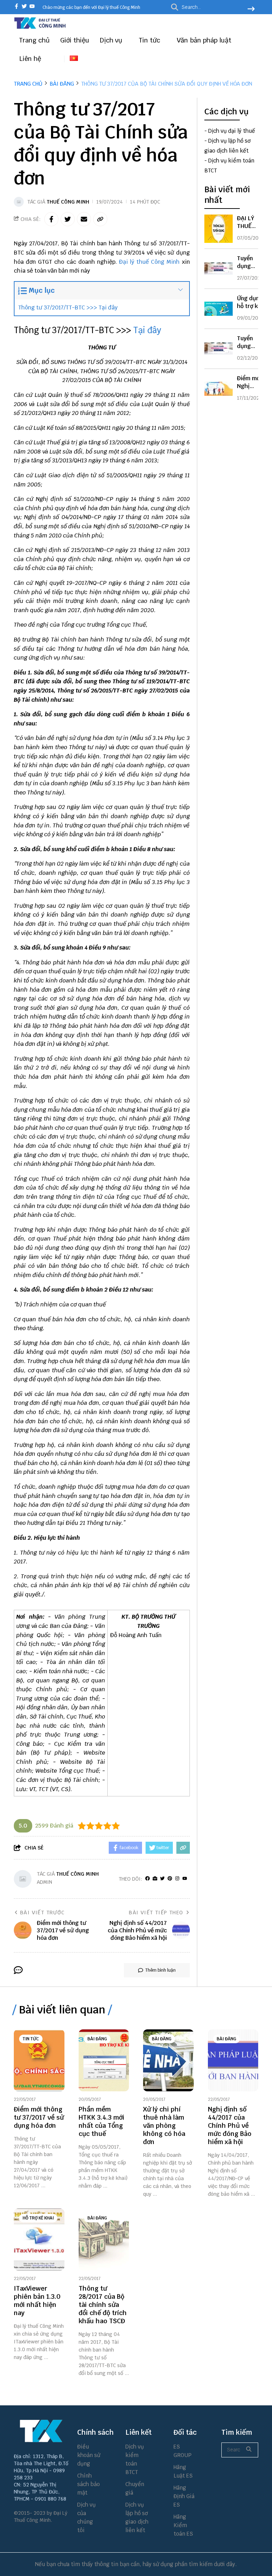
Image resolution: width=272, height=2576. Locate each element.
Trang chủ (34, 40)
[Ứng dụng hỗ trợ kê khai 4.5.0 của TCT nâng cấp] (219, 309)
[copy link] (100, 219)
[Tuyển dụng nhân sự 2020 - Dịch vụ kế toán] (219, 349)
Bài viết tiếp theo (156, 1913)
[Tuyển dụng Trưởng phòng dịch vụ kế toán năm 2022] (219, 269)
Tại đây (147, 330)
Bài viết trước (42, 1913)
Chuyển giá (135, 2488)
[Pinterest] (170, 1879)
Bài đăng (97, 2039)
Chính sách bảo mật (89, 2484)
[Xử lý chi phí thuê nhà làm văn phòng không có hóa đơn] (168, 2060)
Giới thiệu (75, 40)
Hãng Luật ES (183, 2471)
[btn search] (251, 10)
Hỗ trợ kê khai (38, 2218)
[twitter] (24, 7)
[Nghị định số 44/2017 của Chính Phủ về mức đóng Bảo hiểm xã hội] (233, 2060)
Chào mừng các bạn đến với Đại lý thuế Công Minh (91, 7)
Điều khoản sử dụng (89, 2455)
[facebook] (16, 7)
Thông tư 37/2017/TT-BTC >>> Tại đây (68, 307)
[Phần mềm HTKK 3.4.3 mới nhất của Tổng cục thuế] (104, 2060)
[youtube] (32, 7)
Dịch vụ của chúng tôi (86, 2517)
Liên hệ (30, 59)
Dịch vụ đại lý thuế (232, 131)
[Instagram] (177, 1879)
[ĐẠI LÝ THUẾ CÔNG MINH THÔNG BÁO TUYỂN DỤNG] (219, 229)
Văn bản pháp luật (205, 40)
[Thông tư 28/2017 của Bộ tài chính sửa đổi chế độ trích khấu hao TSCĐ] (104, 2239)
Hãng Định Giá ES (184, 2496)
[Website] (155, 1879)
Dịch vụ (112, 40)
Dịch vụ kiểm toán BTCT (135, 2459)
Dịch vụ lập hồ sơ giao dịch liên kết (137, 2517)
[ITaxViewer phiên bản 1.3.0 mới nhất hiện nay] (39, 2239)
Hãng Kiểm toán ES (183, 2525)
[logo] (40, 28)
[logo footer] (41, 2431)
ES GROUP (183, 2451)
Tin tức (150, 40)
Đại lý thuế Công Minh (149, 262)
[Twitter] (162, 1879)
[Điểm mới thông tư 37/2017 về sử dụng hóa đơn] (39, 2060)
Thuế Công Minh (68, 202)
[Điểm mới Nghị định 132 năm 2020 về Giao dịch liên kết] (219, 389)
